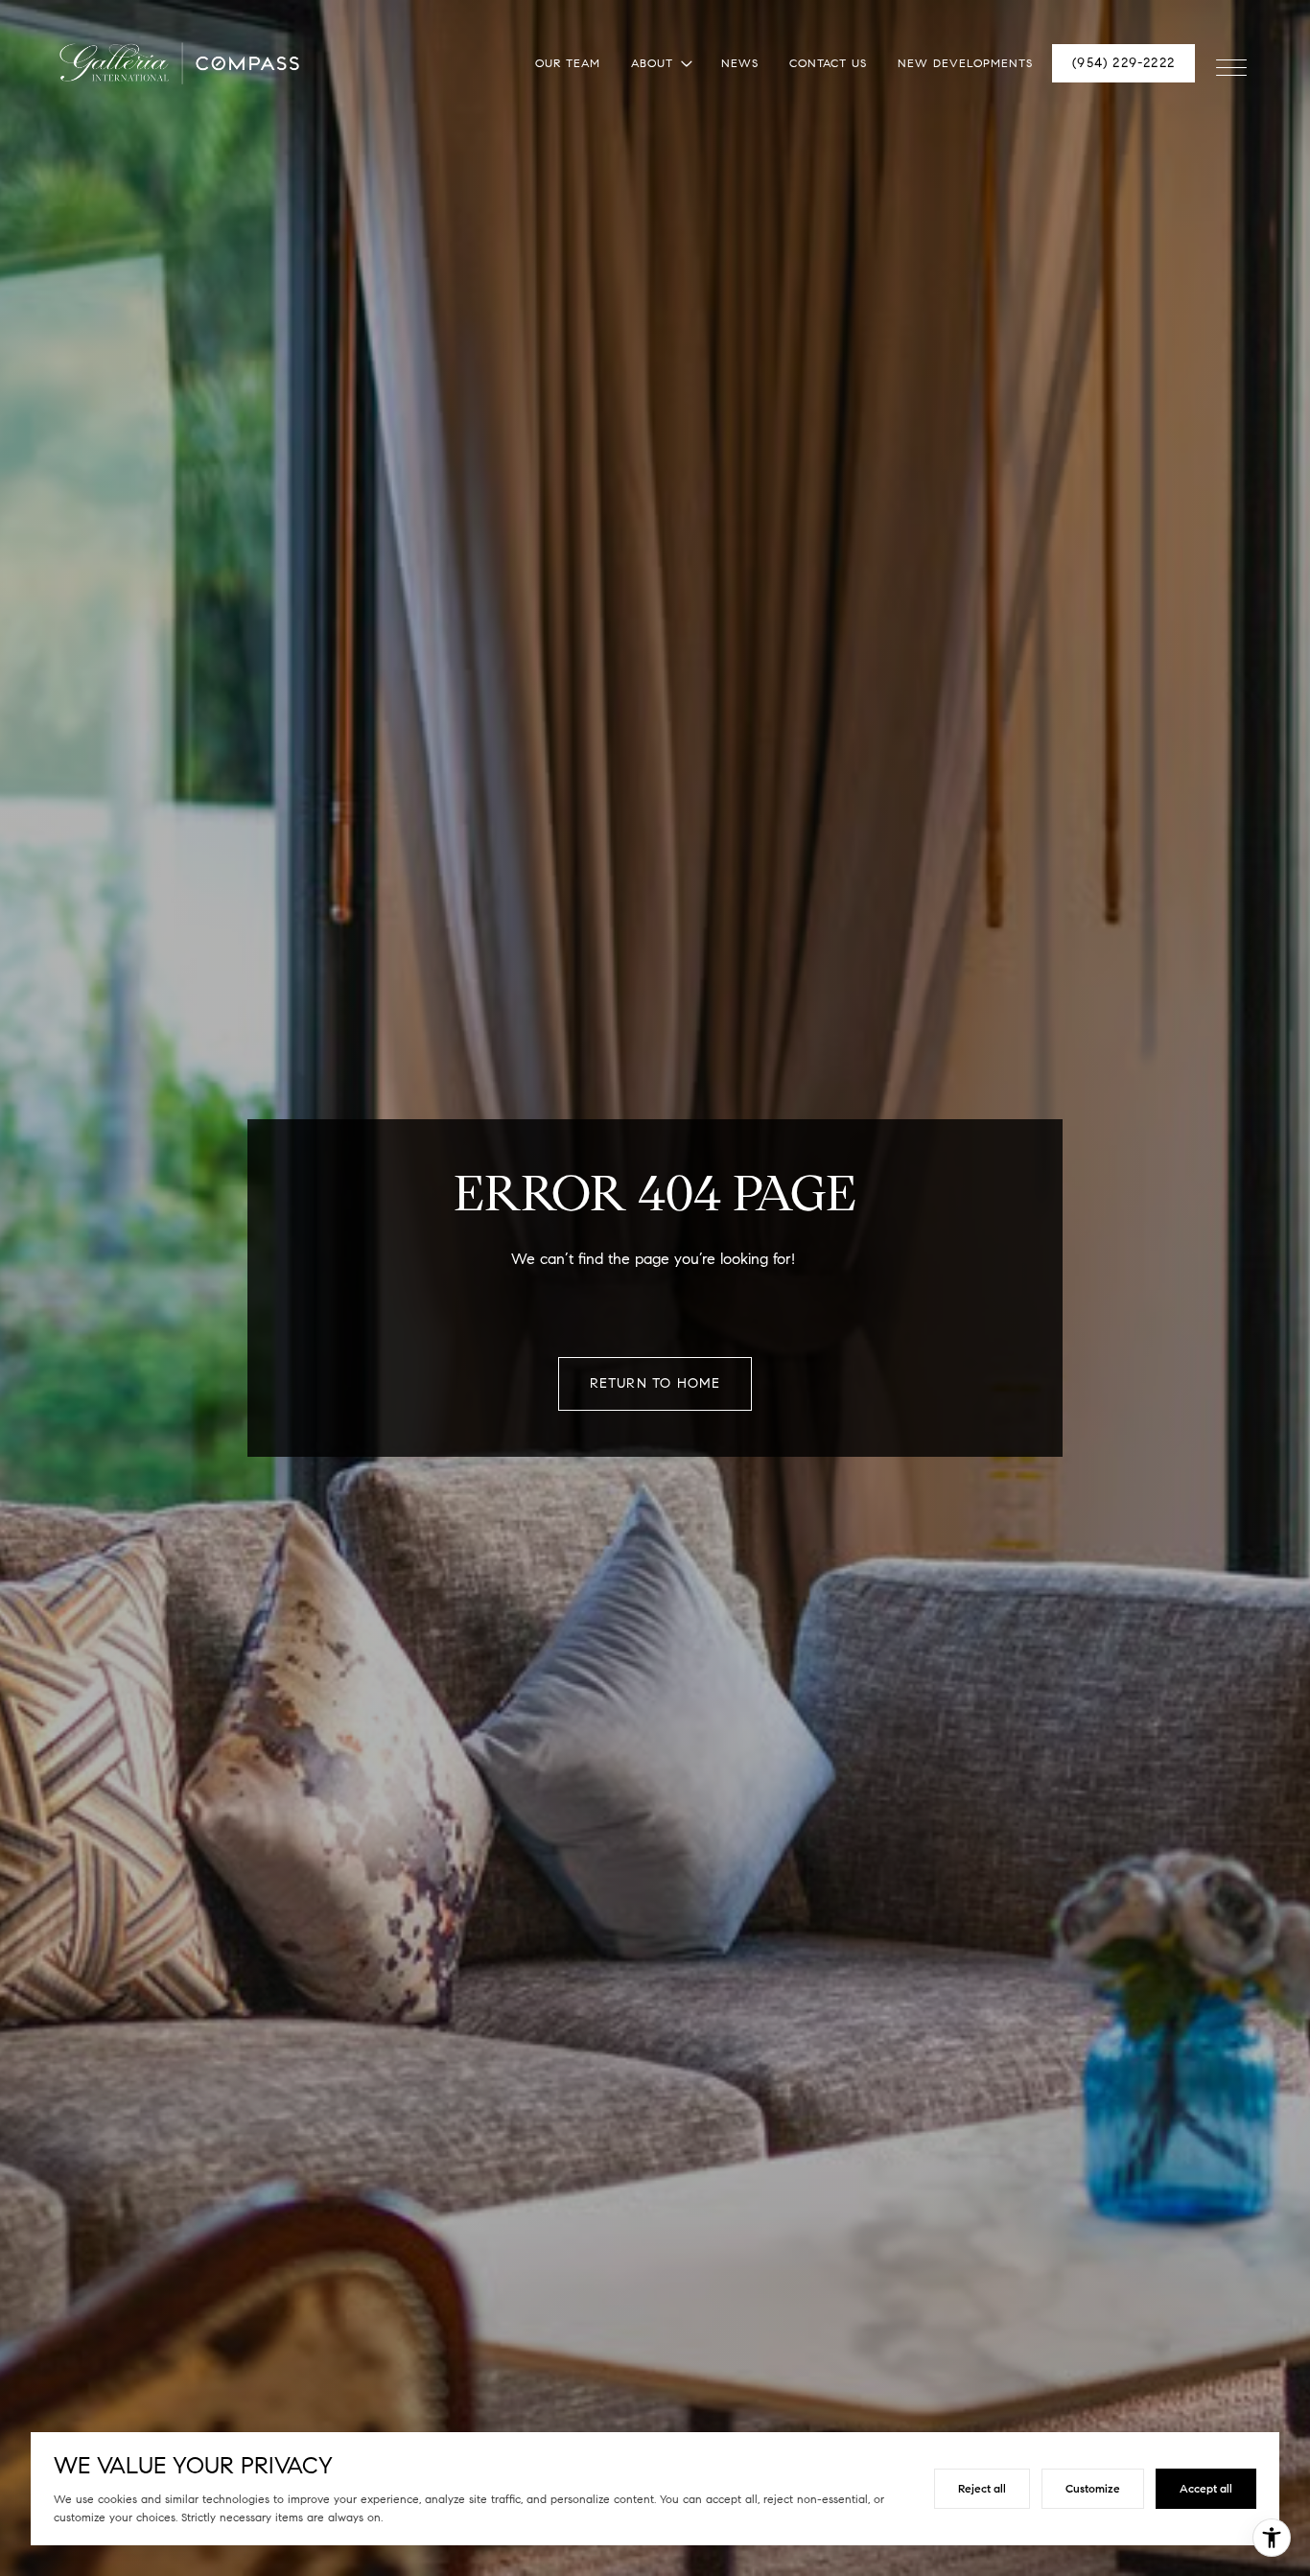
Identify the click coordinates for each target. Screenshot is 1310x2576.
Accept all (1206, 2488)
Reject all (982, 2488)
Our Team (568, 63)
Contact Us (828, 63)
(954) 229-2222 (1123, 63)
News (740, 63)
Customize (1093, 2488)
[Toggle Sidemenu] (1231, 63)
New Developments (965, 63)
